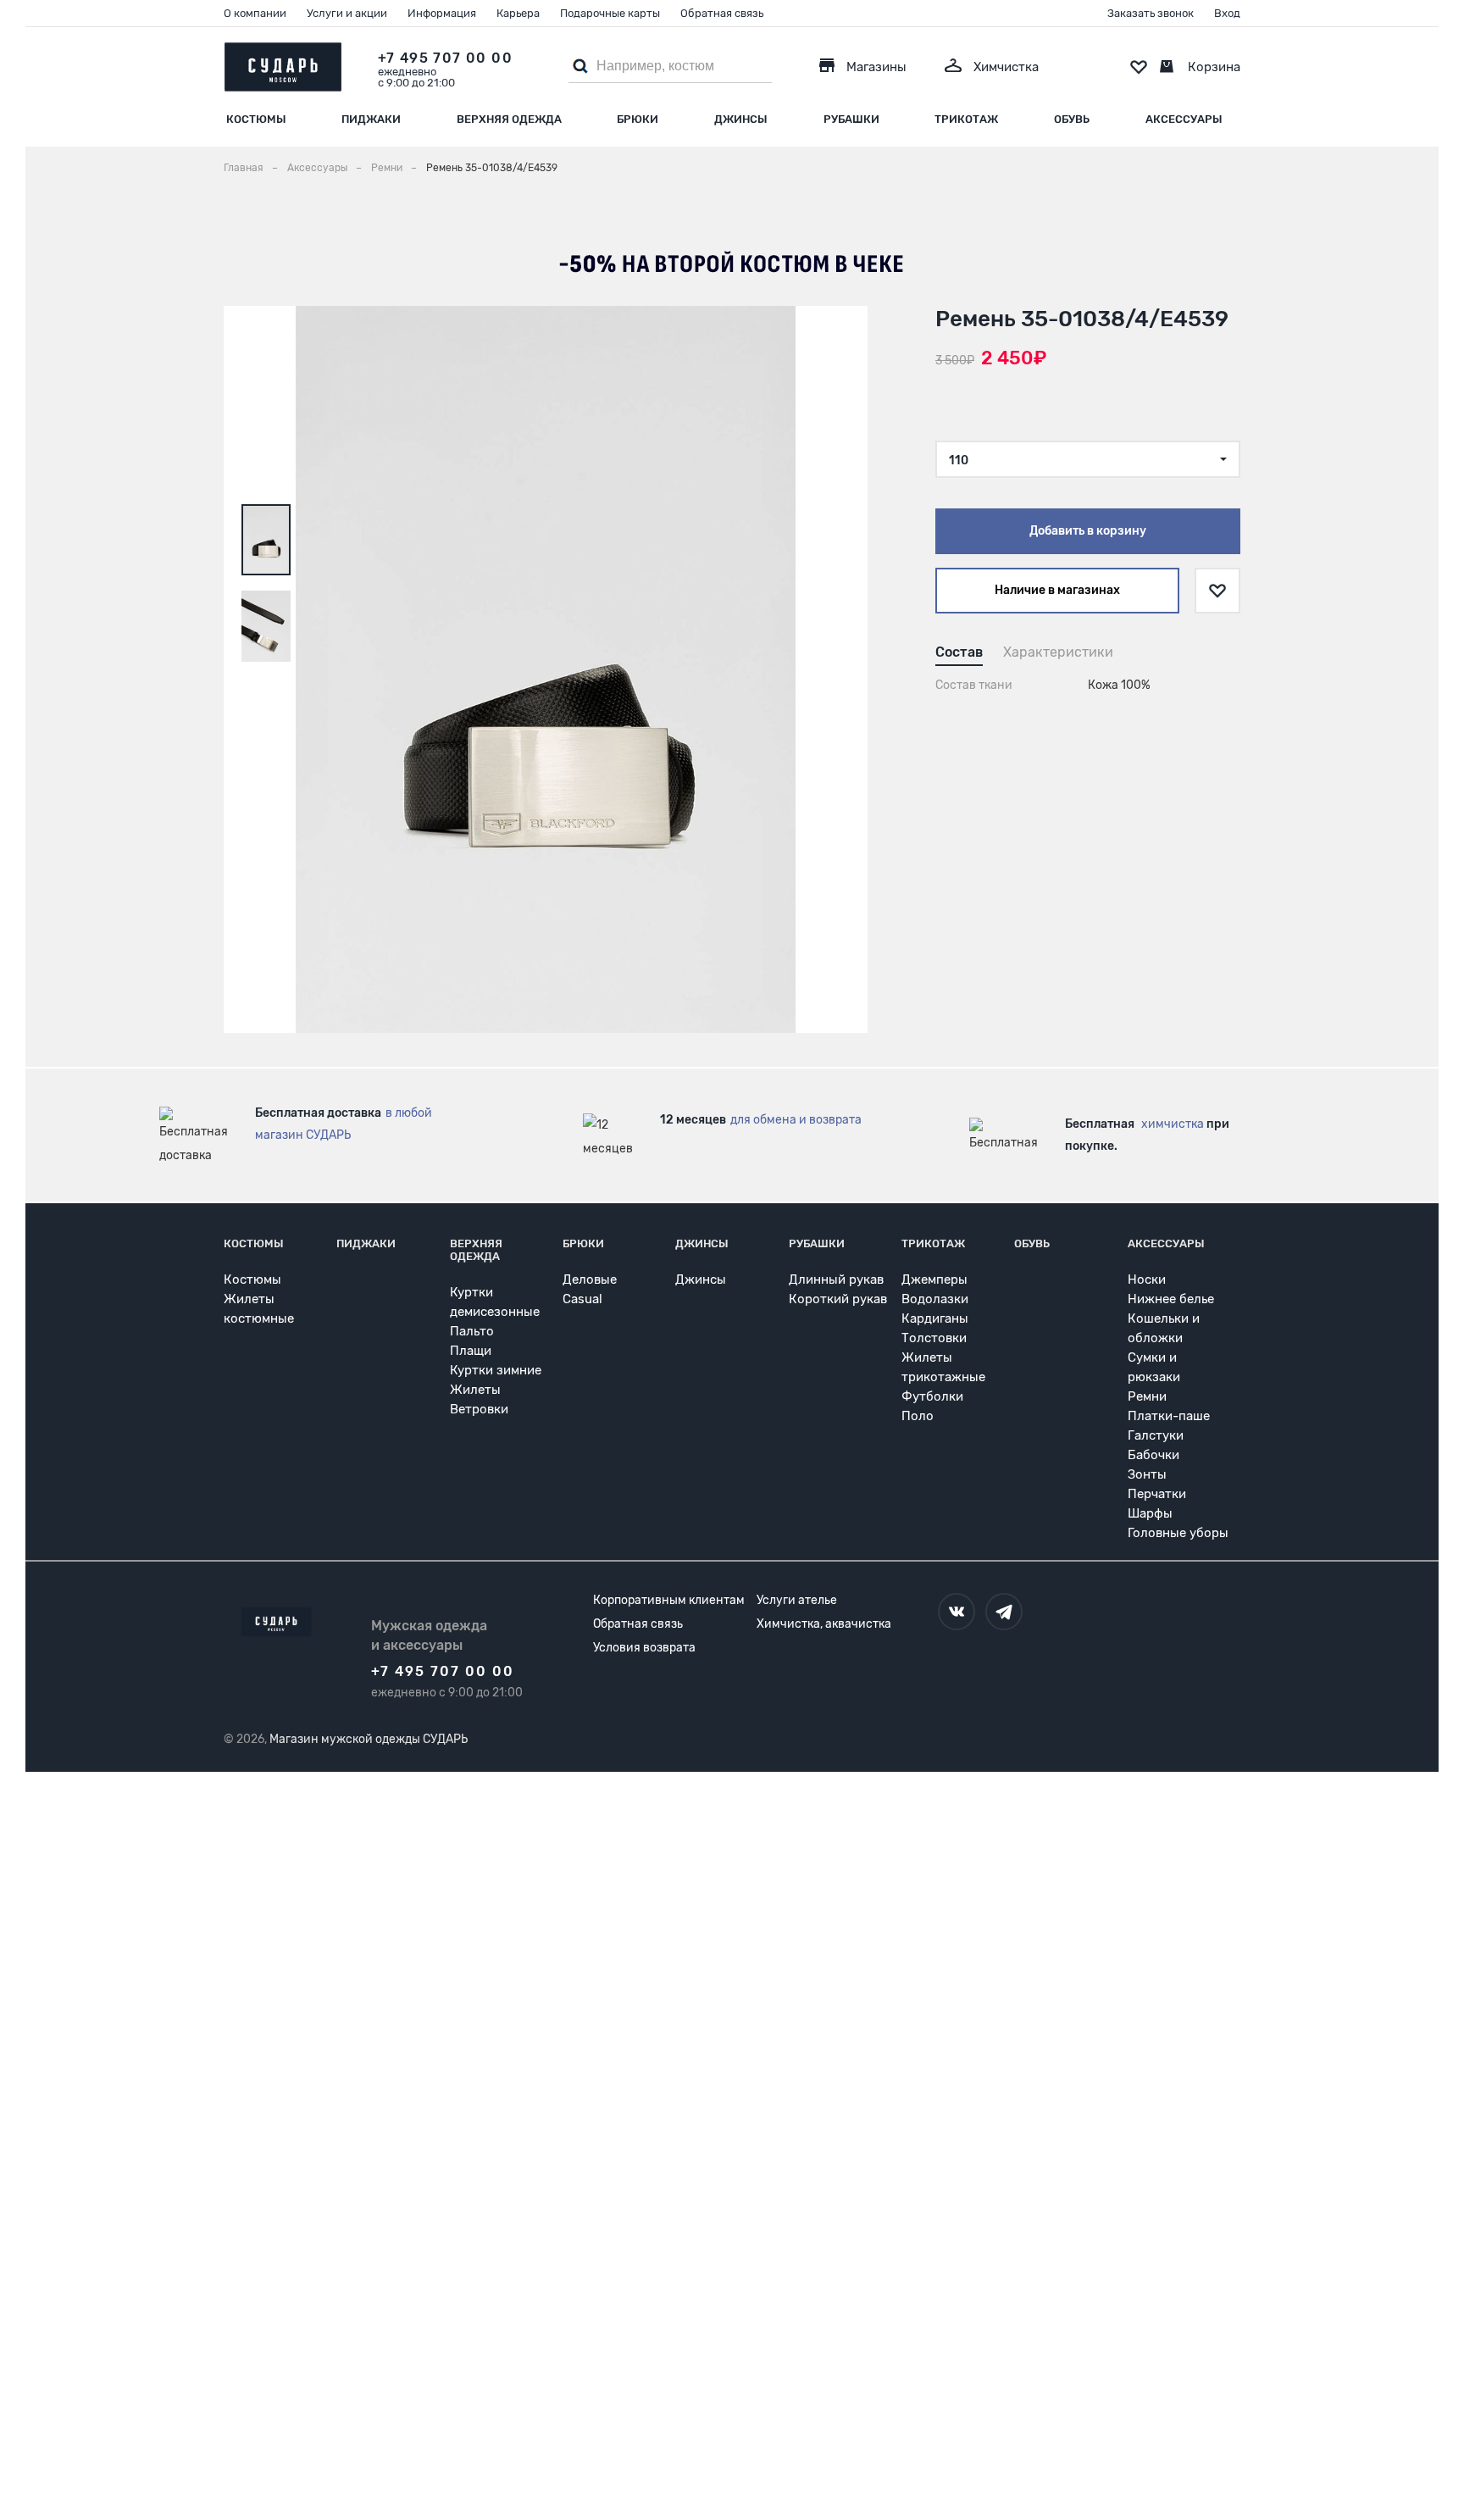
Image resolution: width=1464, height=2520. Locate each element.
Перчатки (1157, 1494)
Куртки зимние (496, 1370)
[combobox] (1088, 459)
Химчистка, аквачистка (824, 1624)
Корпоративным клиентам (669, 1600)
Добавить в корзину (1088, 531)
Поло (918, 1416)
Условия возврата (644, 1648)
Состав (959, 652)
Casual (582, 1299)
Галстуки (1156, 1435)
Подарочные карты (610, 13)
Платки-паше (1169, 1416)
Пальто (472, 1331)
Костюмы (256, 119)
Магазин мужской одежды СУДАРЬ (369, 1739)
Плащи (471, 1351)
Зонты (1147, 1474)
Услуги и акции (347, 13)
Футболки (932, 1396)
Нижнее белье (1171, 1299)
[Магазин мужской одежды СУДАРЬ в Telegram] (1004, 1612)
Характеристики (1058, 652)
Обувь (1072, 119)
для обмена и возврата (796, 1120)
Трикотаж (966, 119)
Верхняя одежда (509, 119)
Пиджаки (371, 119)
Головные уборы (1178, 1533)
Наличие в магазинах (1057, 590)
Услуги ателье (797, 1600)
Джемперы (934, 1279)
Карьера (518, 13)
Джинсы (741, 119)
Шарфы (1150, 1513)
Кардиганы (935, 1318)
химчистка (1173, 1124)
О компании (255, 13)
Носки (1147, 1279)
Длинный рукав (836, 1279)
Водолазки (935, 1299)
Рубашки (851, 119)
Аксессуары (1184, 119)
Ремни (1147, 1396)
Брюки (638, 119)
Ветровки (479, 1409)
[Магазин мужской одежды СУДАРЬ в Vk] (957, 1612)
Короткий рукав (838, 1299)
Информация (442, 13)
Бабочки (1153, 1455)
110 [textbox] (959, 461)
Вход (1227, 13)
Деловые (590, 1279)
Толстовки (934, 1338)
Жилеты (475, 1390)
